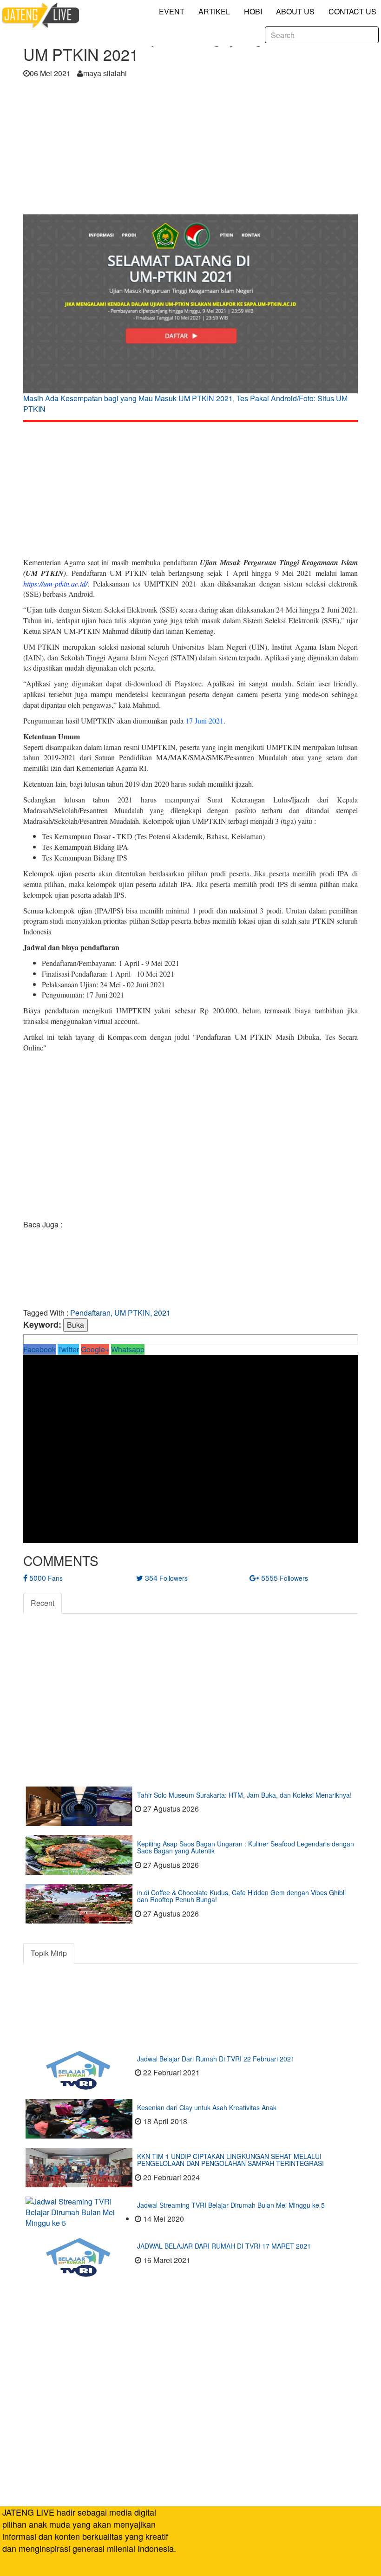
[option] (190, 316)
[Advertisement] (190, 149)
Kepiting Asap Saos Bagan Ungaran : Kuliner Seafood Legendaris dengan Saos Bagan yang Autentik (246, 1847)
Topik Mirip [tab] (49, 1953)
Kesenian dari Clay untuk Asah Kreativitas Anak (207, 2107)
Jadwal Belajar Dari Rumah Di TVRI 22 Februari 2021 (216, 2059)
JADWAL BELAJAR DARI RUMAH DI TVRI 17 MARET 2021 (224, 2246)
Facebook (39, 1349)
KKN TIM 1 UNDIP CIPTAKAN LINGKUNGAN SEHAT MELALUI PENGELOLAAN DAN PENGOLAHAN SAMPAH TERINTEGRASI (230, 2160)
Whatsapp (128, 1349)
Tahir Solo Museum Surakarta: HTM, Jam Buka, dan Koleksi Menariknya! (244, 1795)
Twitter (68, 1349)
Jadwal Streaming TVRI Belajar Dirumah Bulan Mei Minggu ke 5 (231, 2205)
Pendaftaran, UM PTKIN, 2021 (120, 1313)
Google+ (95, 1349)
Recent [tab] (43, 1603)
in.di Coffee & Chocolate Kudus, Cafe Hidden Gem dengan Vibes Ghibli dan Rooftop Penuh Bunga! (241, 1896)
